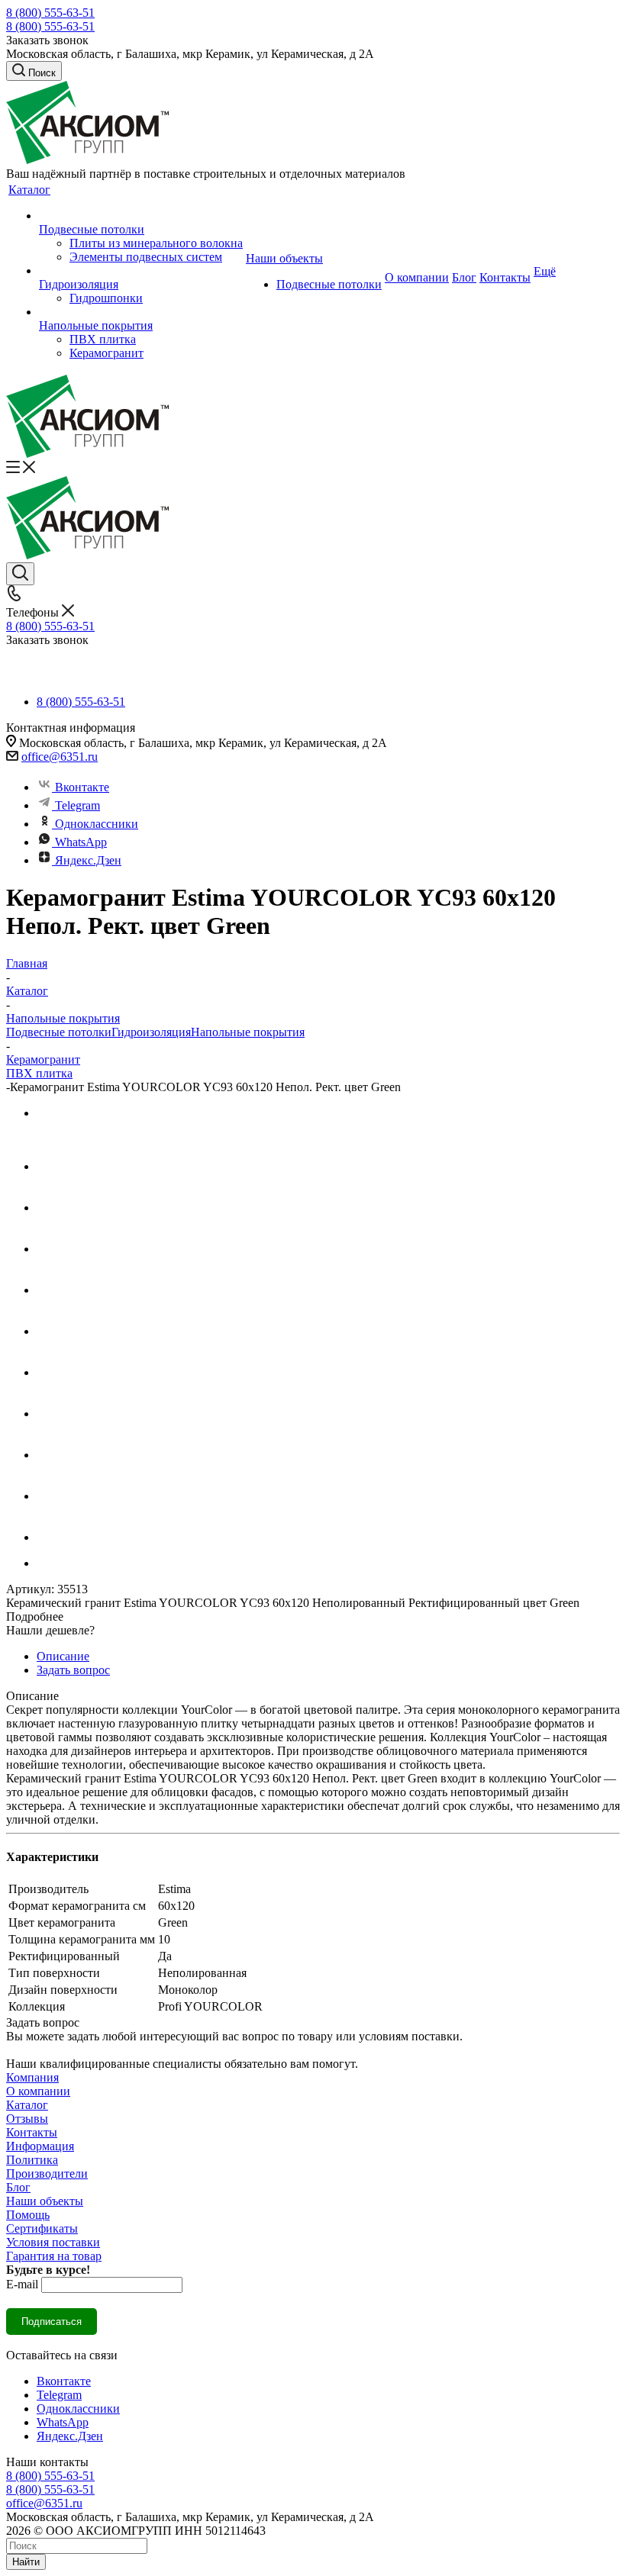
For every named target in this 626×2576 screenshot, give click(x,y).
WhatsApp (81, 842)
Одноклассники (97, 824)
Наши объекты (45, 2201)
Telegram (77, 805)
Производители (47, 2173)
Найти (26, 2562)
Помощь (28, 2215)
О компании (38, 2091)
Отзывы (27, 2119)
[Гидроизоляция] (141, 271)
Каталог (27, 2105)
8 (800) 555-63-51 (50, 13)
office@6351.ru (60, 757)
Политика (32, 2160)
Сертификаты (42, 2228)
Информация (40, 2146)
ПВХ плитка (39, 1073)
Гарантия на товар (54, 2256)
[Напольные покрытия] (141, 312)
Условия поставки (53, 2242)
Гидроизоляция (151, 1032)
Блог (18, 2187)
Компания (32, 2077)
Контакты (32, 2132)
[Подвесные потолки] (141, 216)
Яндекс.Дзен (88, 860)
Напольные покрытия (248, 1032)
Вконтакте (82, 787)
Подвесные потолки (59, 1032)
